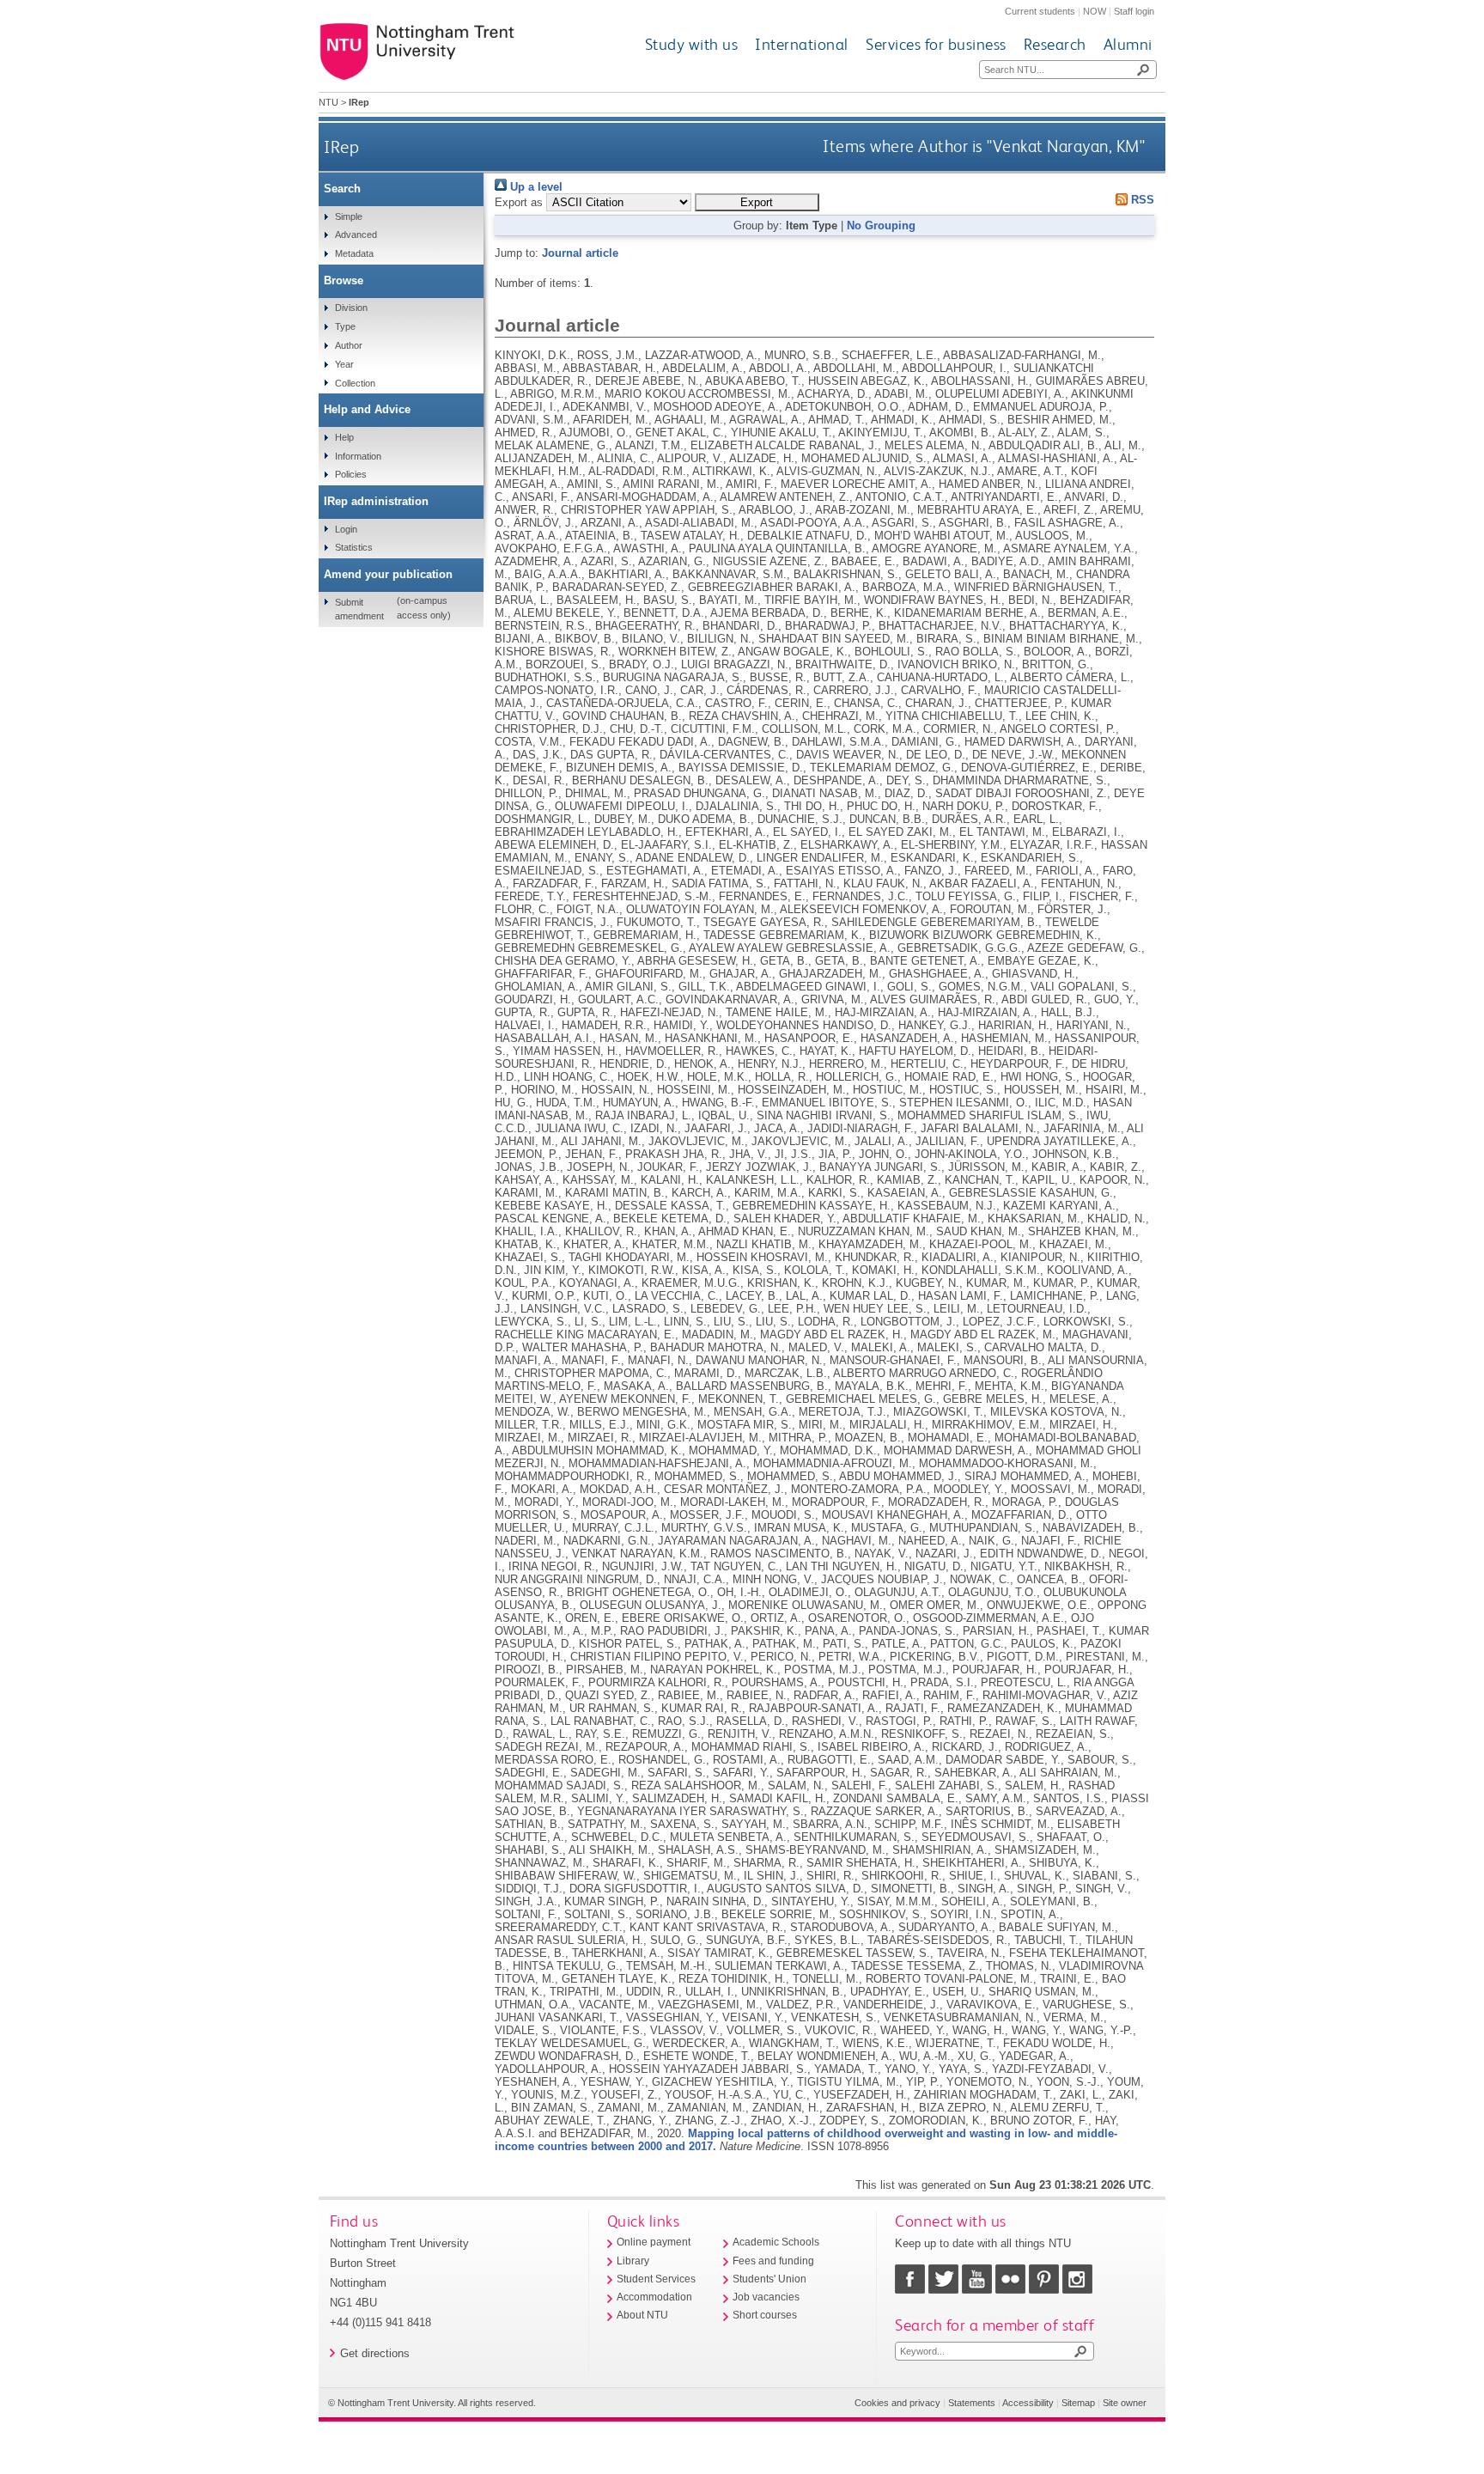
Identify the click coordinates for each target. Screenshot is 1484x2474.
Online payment (654, 2242)
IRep (341, 146)
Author (349, 345)
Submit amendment (359, 609)
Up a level (535, 187)
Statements (972, 2403)
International (802, 44)
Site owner (1125, 2403)
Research (1055, 44)
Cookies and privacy (897, 2403)
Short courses (765, 2315)
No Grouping (881, 225)
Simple (349, 216)
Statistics (354, 547)
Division (351, 308)
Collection (355, 383)
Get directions (375, 2353)
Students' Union (769, 2279)
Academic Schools (776, 2242)
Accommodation (654, 2297)
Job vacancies (766, 2297)
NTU (328, 102)
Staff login (1134, 11)
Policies (351, 474)
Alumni (1128, 44)
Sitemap (1078, 2403)
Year (344, 364)
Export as (519, 202)
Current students (1040, 11)
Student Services (656, 2279)
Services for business (936, 44)
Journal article (580, 253)
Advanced (356, 235)
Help (344, 437)
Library (633, 2261)
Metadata (354, 253)
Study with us (692, 44)
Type (345, 326)
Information (358, 456)
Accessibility (1028, 2403)
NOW (1095, 11)
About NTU (642, 2315)
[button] (757, 202)
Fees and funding (773, 2261)
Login (346, 529)
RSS (1141, 200)
